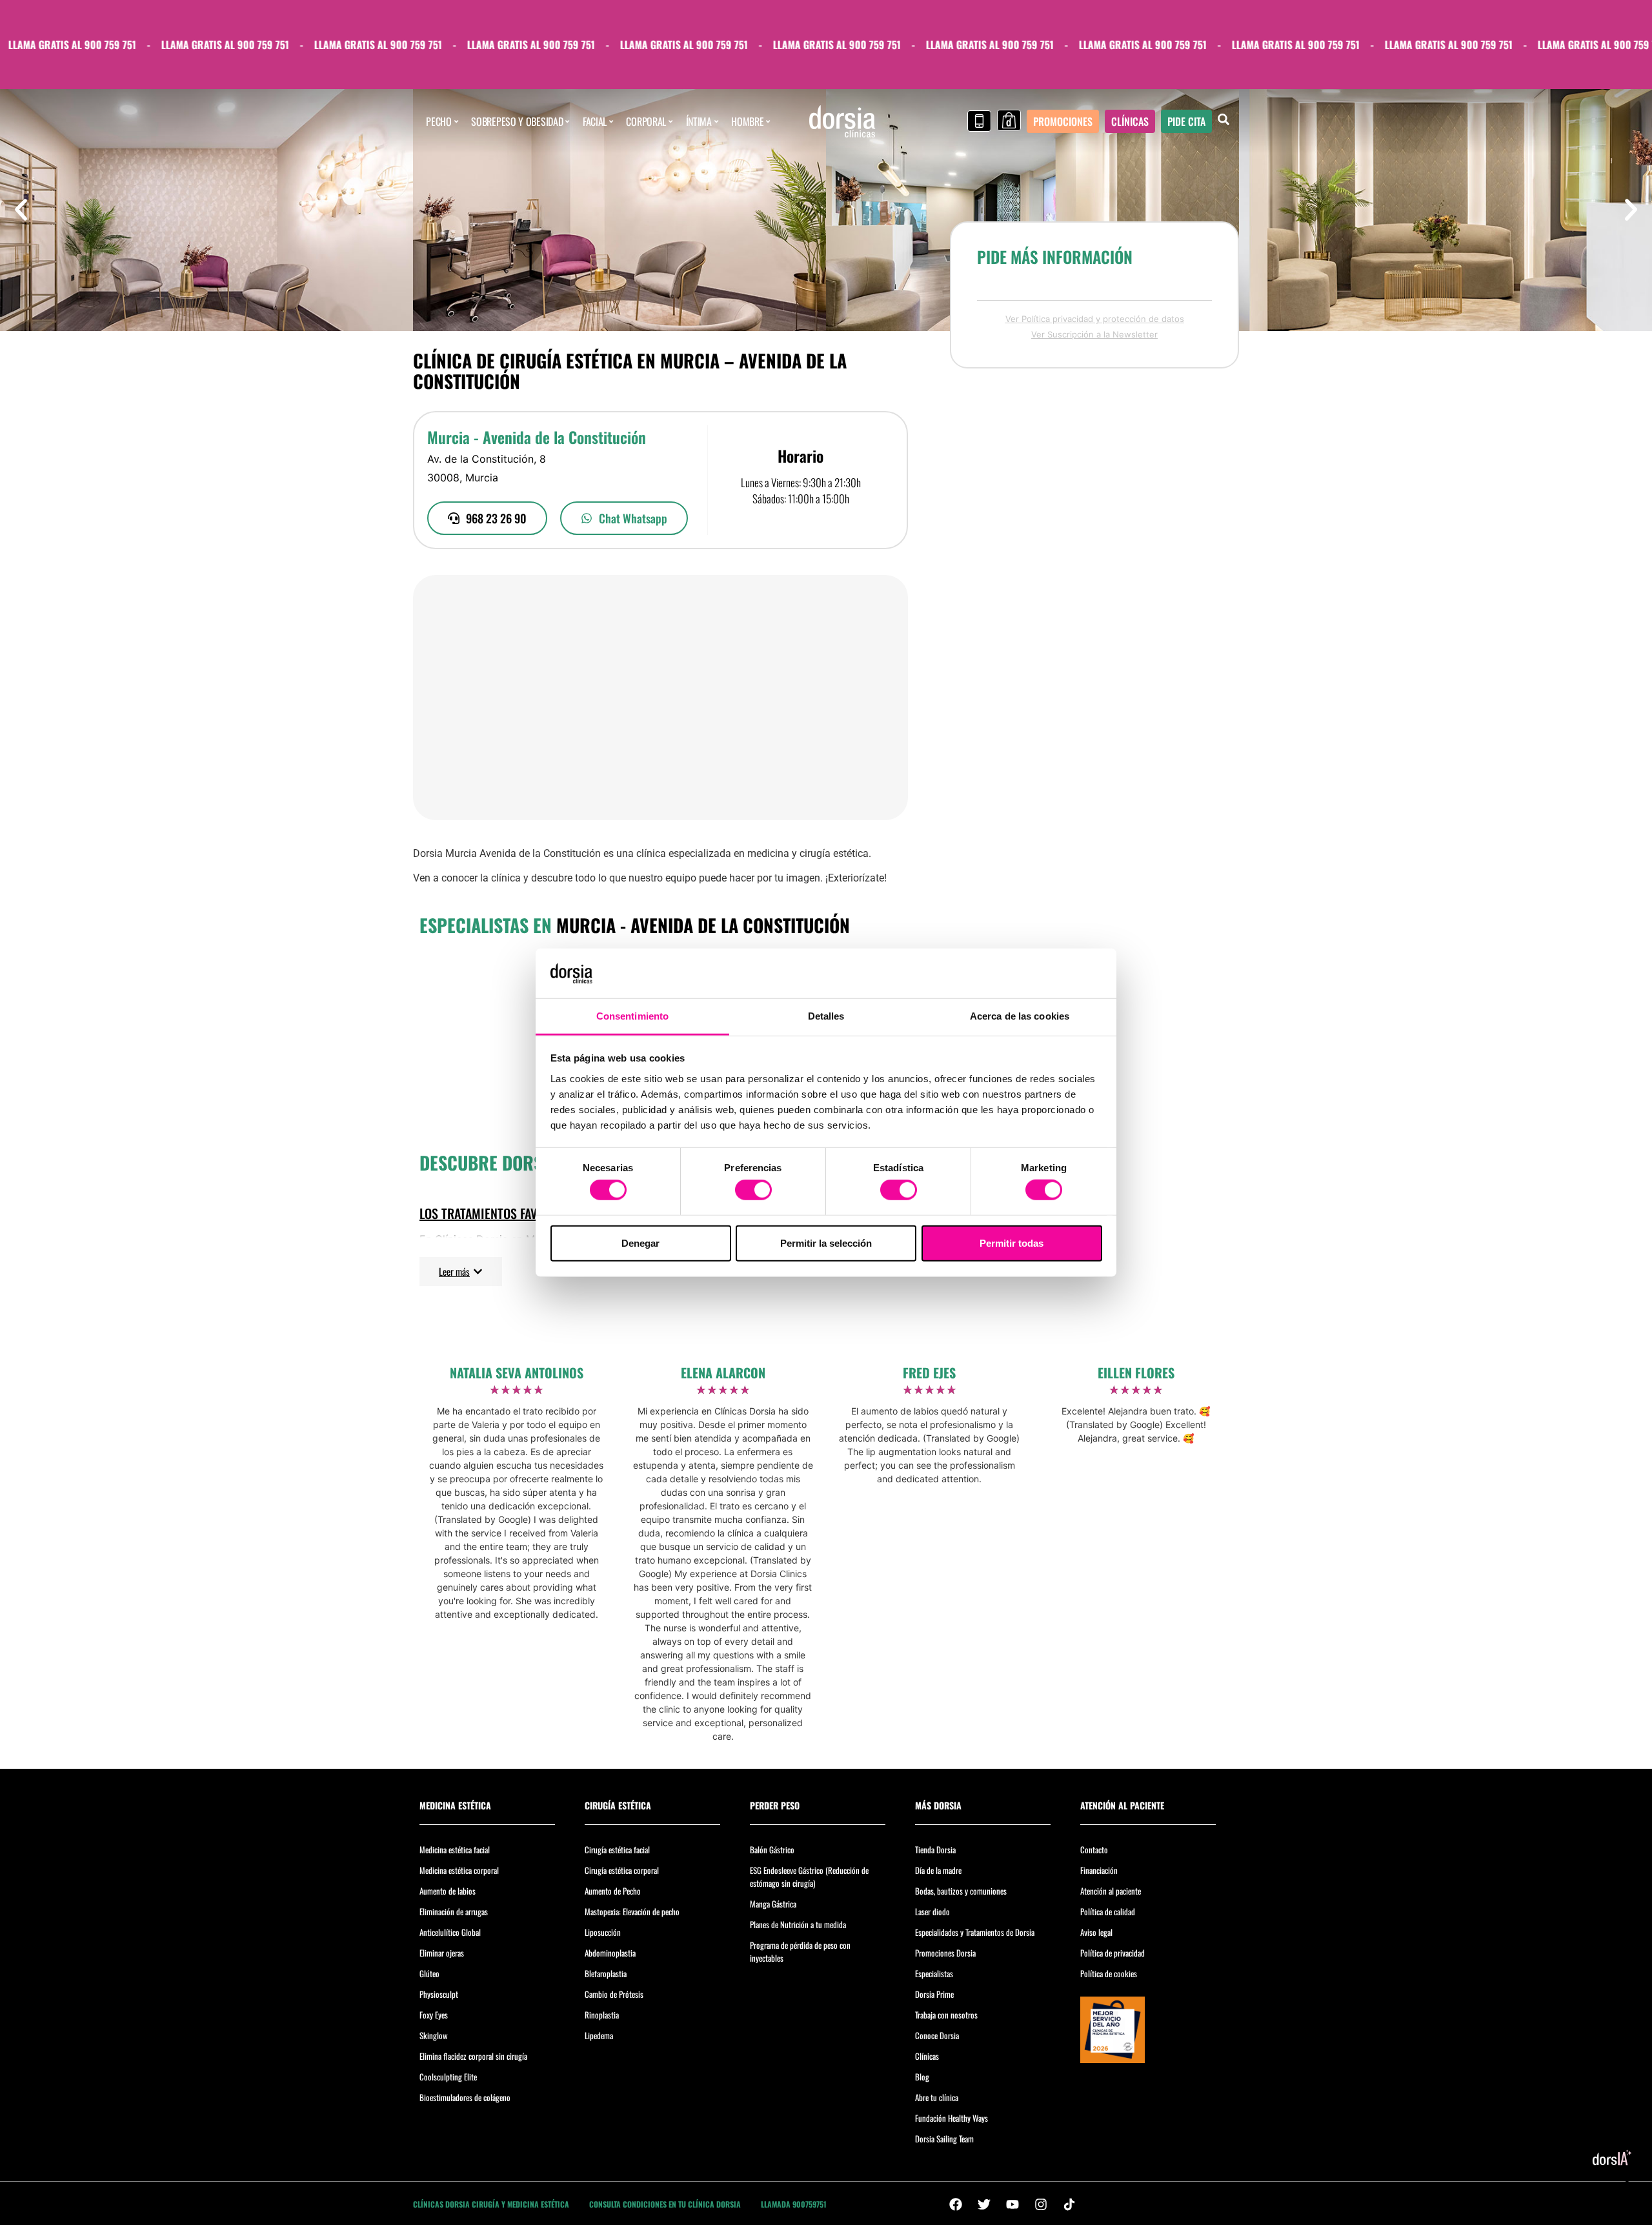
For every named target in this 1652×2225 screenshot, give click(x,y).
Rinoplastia (602, 2015)
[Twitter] (984, 2204)
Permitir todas (1012, 1243)
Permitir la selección (826, 1243)
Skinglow (434, 2035)
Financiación (1099, 1870)
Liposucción (603, 1932)
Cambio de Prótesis (614, 1994)
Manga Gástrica (773, 1904)
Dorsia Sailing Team (944, 2139)
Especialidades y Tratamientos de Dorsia (975, 1932)
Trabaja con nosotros (946, 2015)
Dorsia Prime (934, 1994)
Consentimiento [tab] (632, 1016)
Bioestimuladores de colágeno (465, 2097)
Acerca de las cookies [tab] (1020, 1016)
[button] (21, 210)
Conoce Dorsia (937, 2035)
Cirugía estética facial (617, 1849)
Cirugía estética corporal (622, 1870)
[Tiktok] (1069, 2204)
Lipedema (599, 2035)
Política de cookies (1109, 1973)
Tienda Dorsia (935, 1849)
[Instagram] (1041, 2204)
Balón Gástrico (772, 1849)
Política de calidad (1108, 1911)
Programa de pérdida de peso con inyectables (800, 1951)
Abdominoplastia (610, 1953)
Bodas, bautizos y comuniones (961, 1891)
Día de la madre (938, 1870)
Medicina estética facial (455, 1849)
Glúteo (429, 1973)
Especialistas (934, 1973)
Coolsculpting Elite (448, 2077)
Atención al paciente (1111, 1891)
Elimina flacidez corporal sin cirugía (473, 2056)
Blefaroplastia (606, 1973)
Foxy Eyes (434, 2015)
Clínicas (927, 2056)
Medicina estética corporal (459, 1870)
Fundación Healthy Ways (952, 2118)
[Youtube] (1012, 2204)
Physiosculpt (439, 1994)
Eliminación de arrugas (454, 1911)
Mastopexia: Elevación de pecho (632, 1911)
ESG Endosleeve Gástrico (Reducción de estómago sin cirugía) (809, 1877)
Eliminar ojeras (442, 1953)
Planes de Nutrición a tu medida (798, 1924)
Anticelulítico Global (450, 1932)
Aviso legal (1096, 1932)
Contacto (1094, 1849)
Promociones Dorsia (945, 1953)
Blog (922, 2077)
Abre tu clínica (937, 2097)
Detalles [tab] (826, 1016)
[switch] (753, 1190)
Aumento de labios (448, 1891)
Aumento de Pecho (613, 1891)
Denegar (640, 1243)
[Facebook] (956, 2204)
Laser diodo (932, 1911)
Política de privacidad (1113, 1953)
